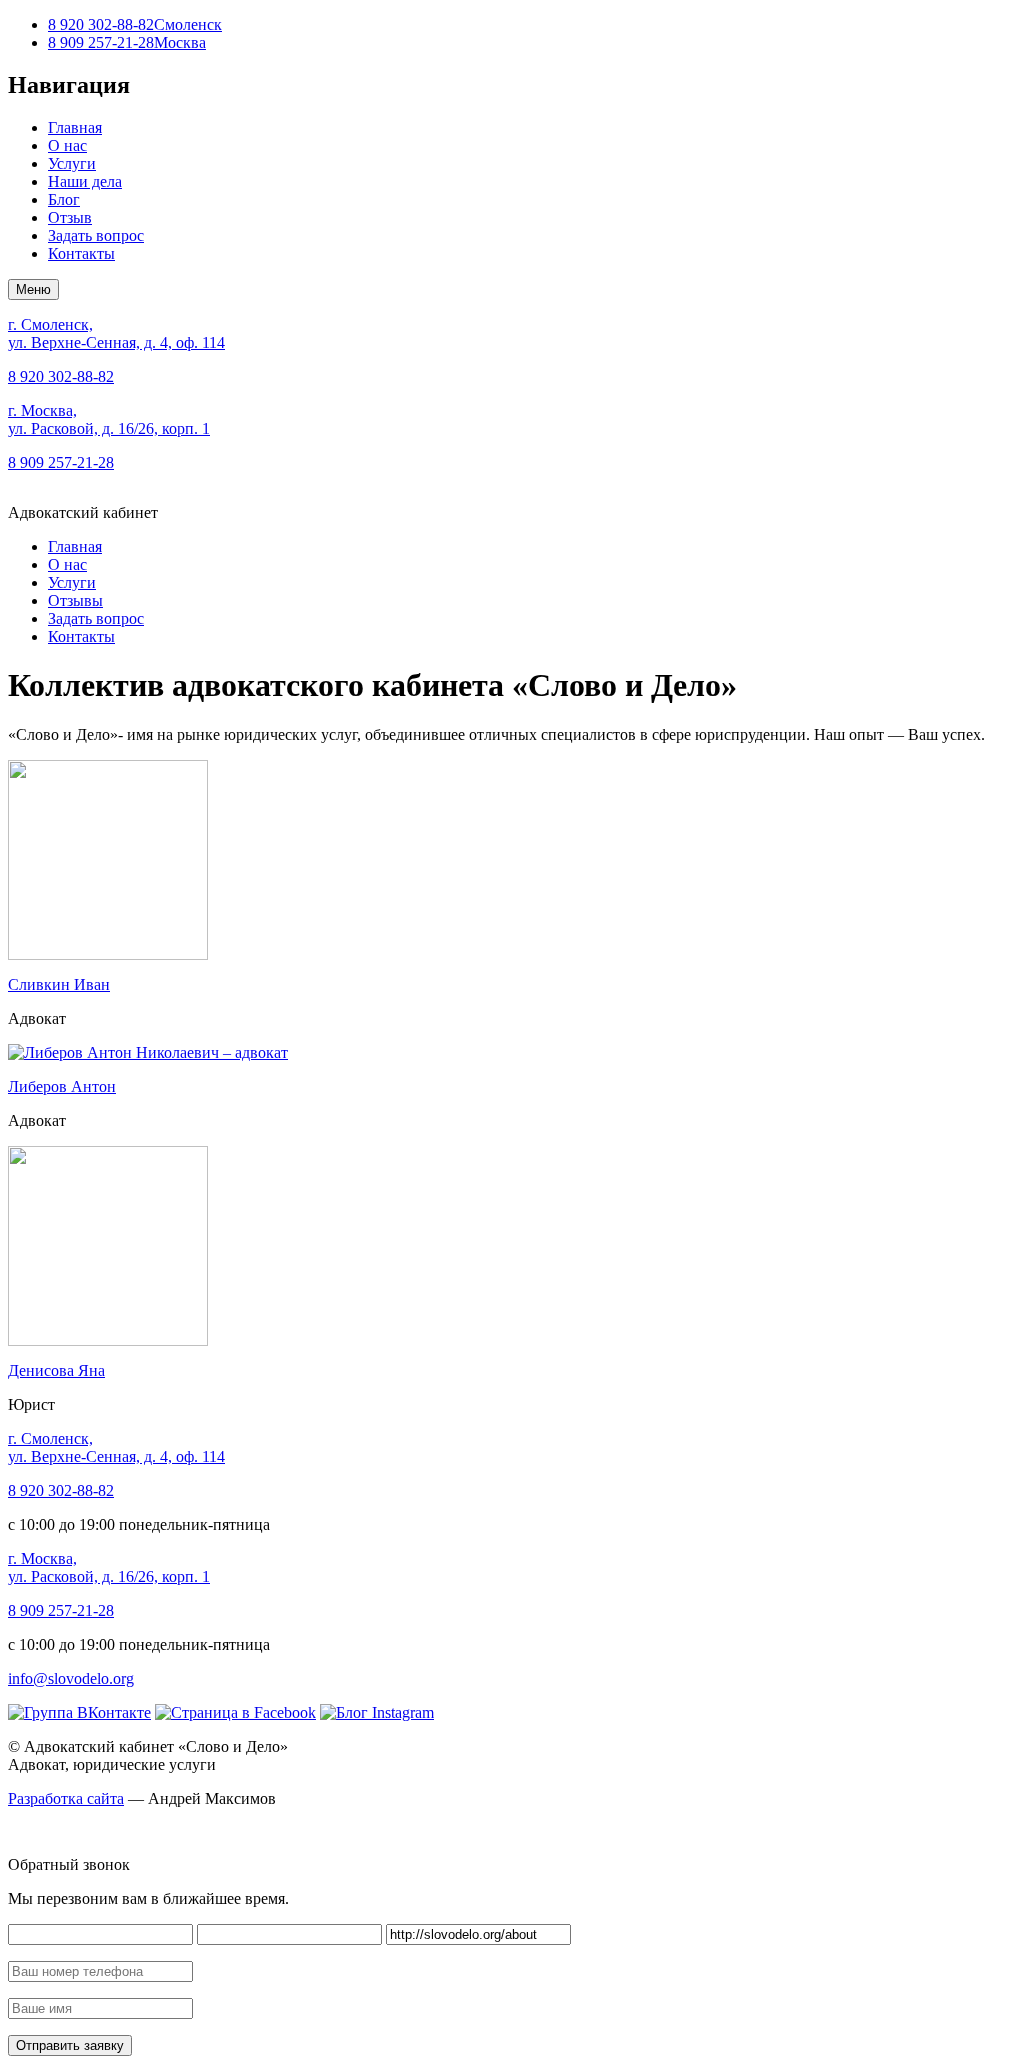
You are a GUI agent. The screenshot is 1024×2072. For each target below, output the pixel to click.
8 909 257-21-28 (127, 42)
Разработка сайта (66, 1798)
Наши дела (85, 181)
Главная (75, 127)
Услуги (72, 163)
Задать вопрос (96, 235)
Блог (64, 199)
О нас (67, 145)
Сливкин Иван (59, 984)
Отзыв (70, 217)
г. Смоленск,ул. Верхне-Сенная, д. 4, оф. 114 (116, 333)
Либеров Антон (62, 1086)
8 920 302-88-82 (135, 24)
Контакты (81, 253)
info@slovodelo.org (71, 1678)
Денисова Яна (56, 1370)
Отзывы (75, 600)
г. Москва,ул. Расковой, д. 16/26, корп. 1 (109, 419)
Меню (33, 289)
